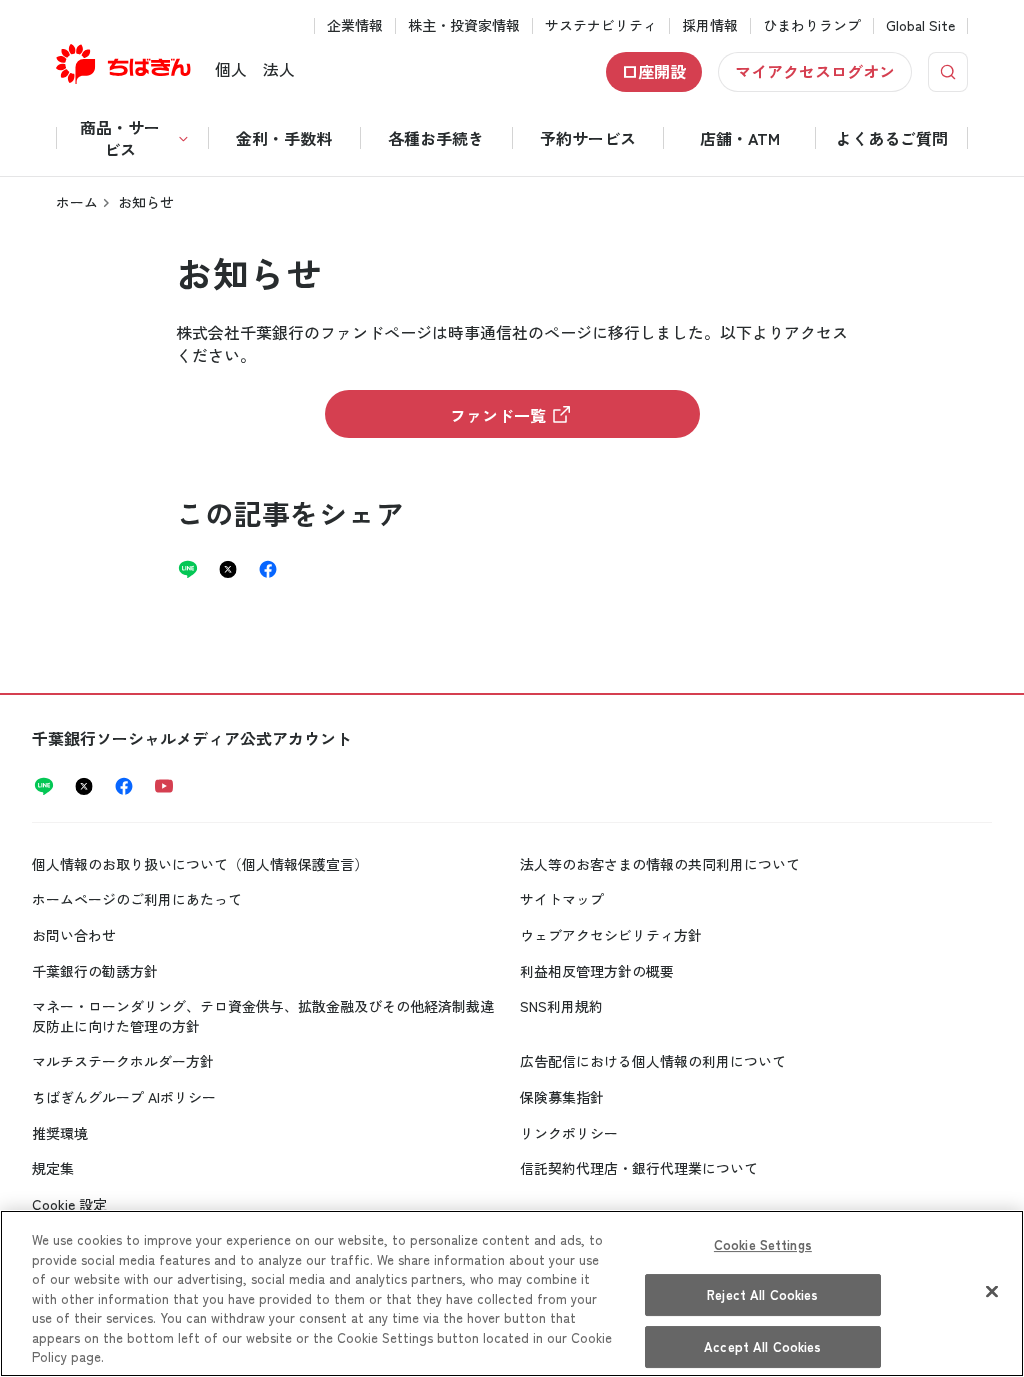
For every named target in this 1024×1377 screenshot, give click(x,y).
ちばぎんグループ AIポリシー (124, 1097)
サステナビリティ (601, 25)
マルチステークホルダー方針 (123, 1061)
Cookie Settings (763, 1244)
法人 (279, 69)
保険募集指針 (562, 1097)
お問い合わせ (74, 935)
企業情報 (355, 25)
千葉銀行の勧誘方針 (95, 971)
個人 (231, 69)
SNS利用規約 (561, 1006)
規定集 (53, 1168)
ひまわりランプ (812, 25)
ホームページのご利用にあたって (137, 899)
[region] (512, 1293)
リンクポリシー (569, 1133)
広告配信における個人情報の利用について (653, 1061)
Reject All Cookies (762, 1294)
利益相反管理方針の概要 (597, 971)
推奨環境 (60, 1133)
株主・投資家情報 (464, 25)
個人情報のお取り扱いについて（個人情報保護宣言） (200, 864)
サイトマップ (562, 899)
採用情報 (710, 25)
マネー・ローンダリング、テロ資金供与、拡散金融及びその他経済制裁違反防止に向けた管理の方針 (263, 1016)
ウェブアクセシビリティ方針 (611, 935)
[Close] (992, 1291)
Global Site (920, 25)
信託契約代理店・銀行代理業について (639, 1168)
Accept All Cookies (762, 1346)
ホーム (77, 202)
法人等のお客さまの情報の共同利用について (660, 864)
